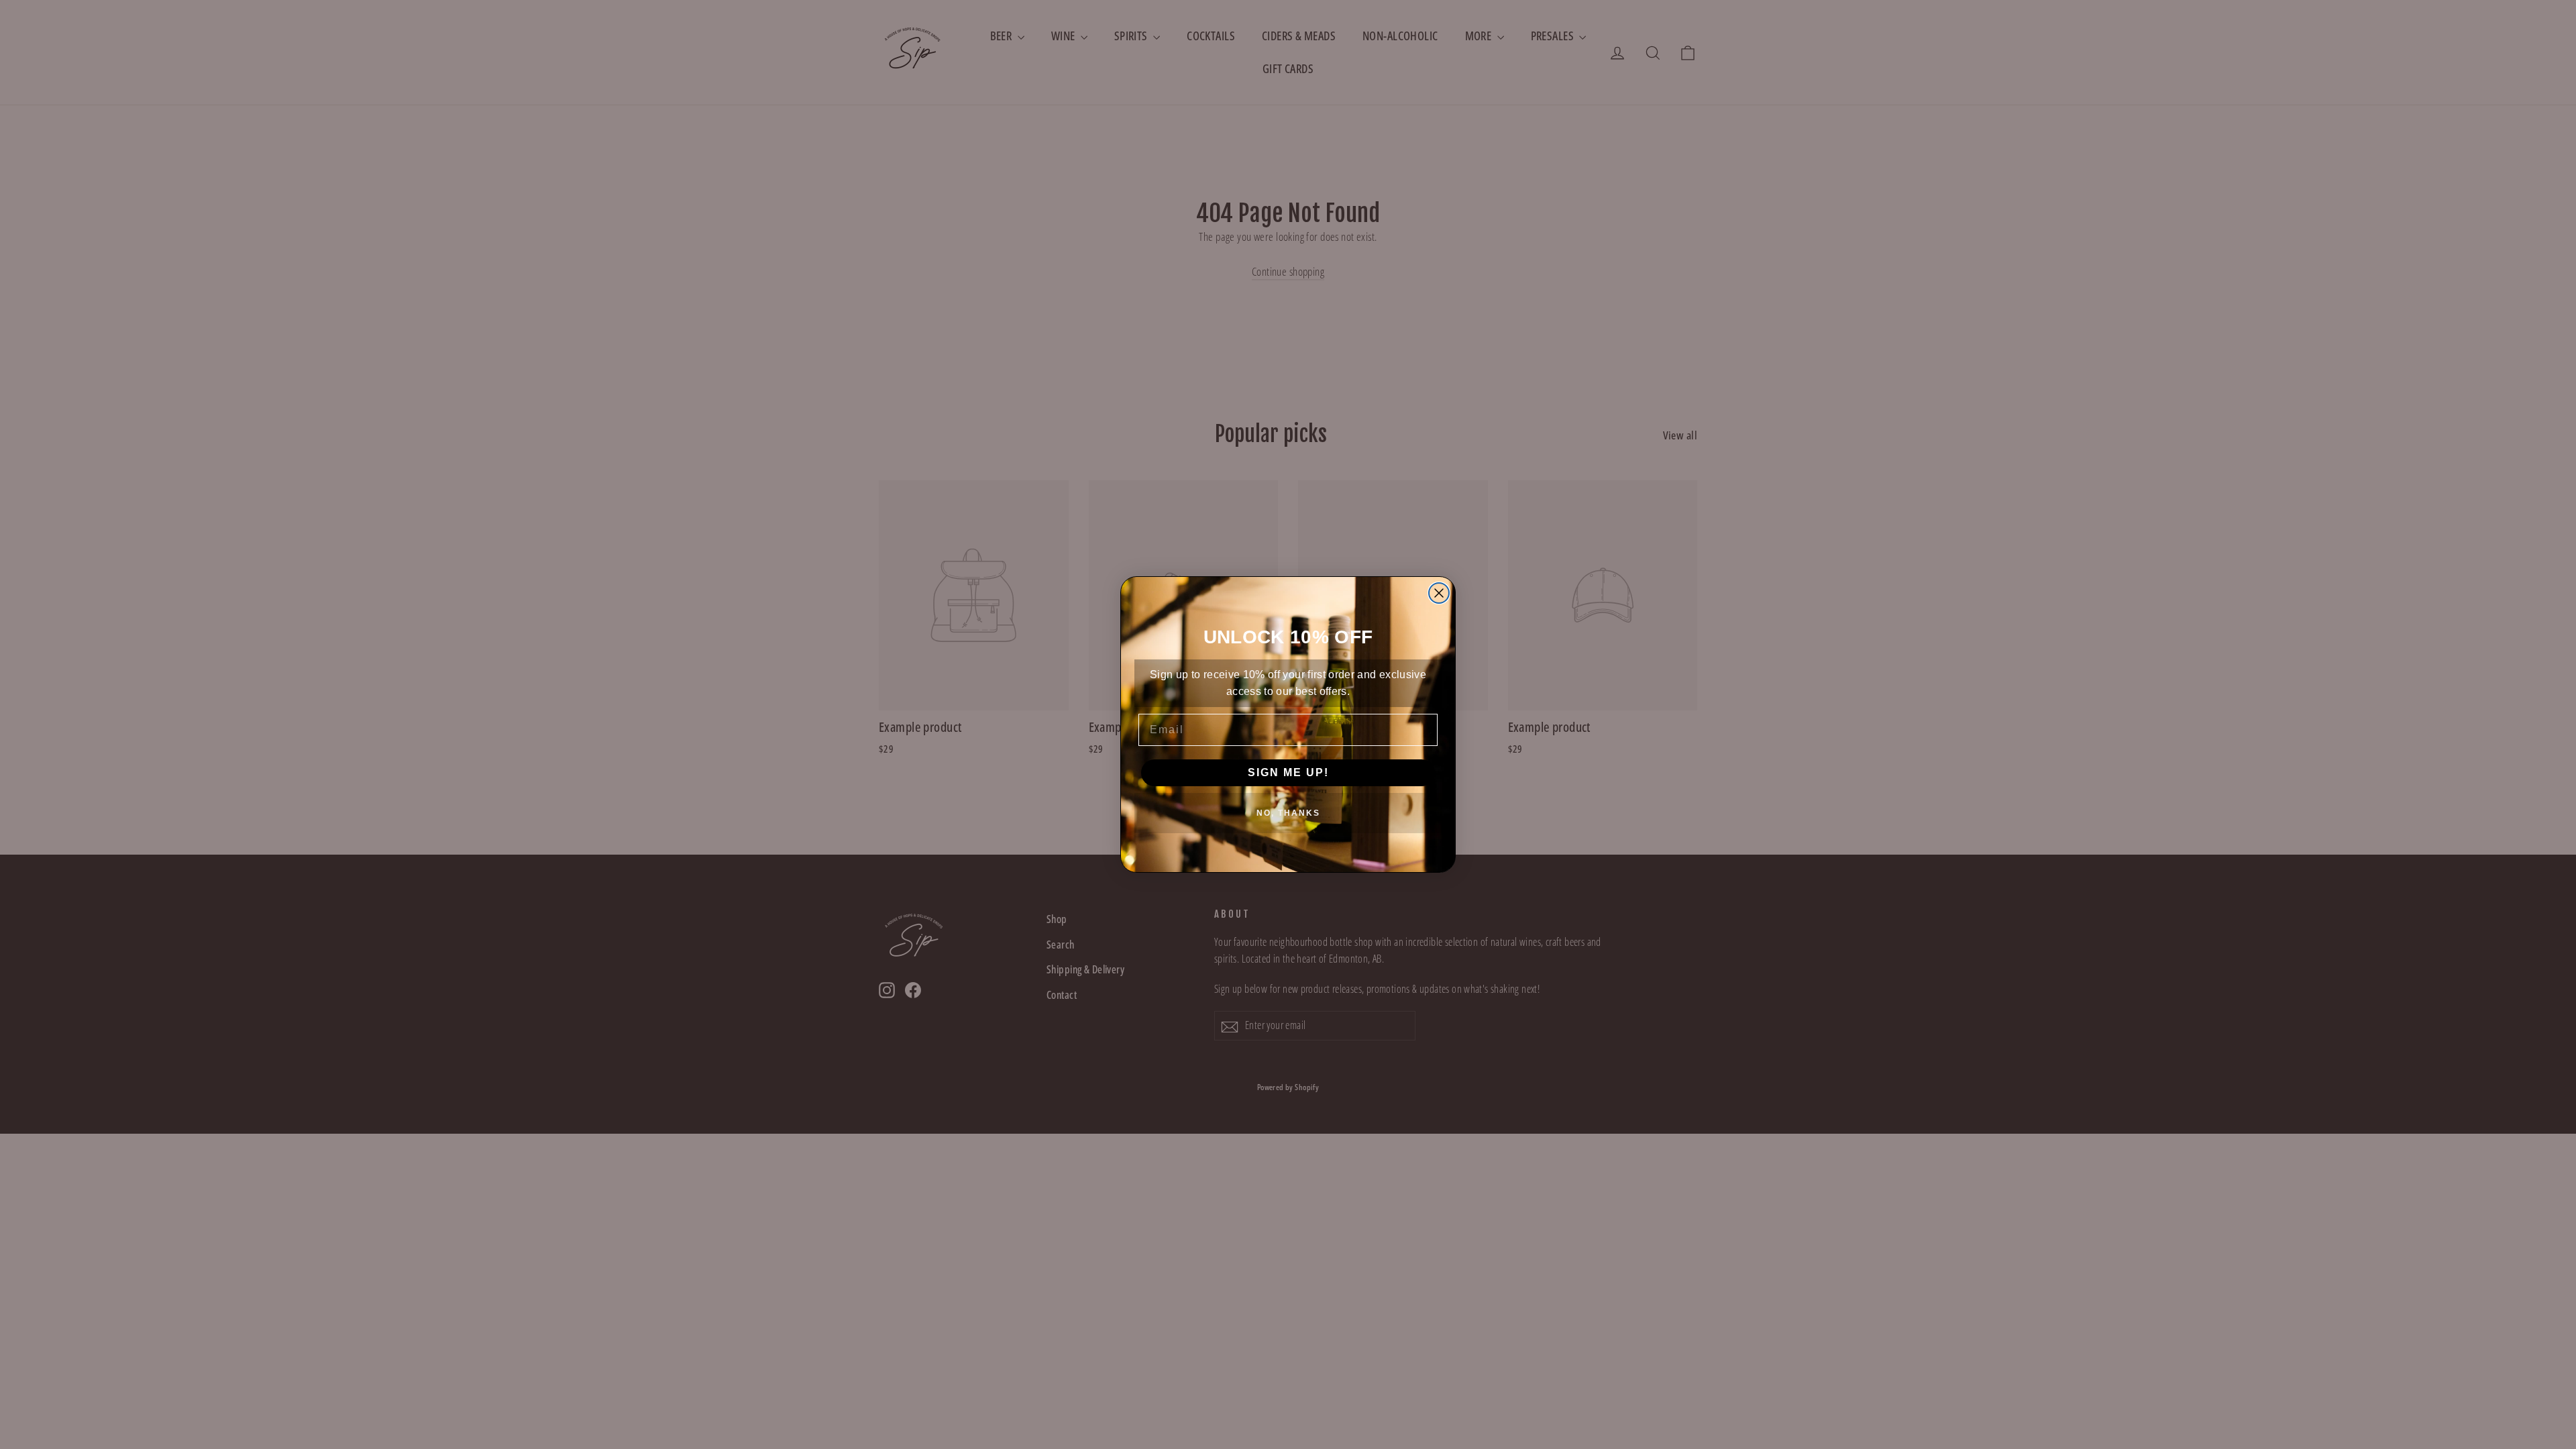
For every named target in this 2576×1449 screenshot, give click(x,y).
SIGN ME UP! (1288, 772)
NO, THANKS (1288, 813)
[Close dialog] (1439, 593)
